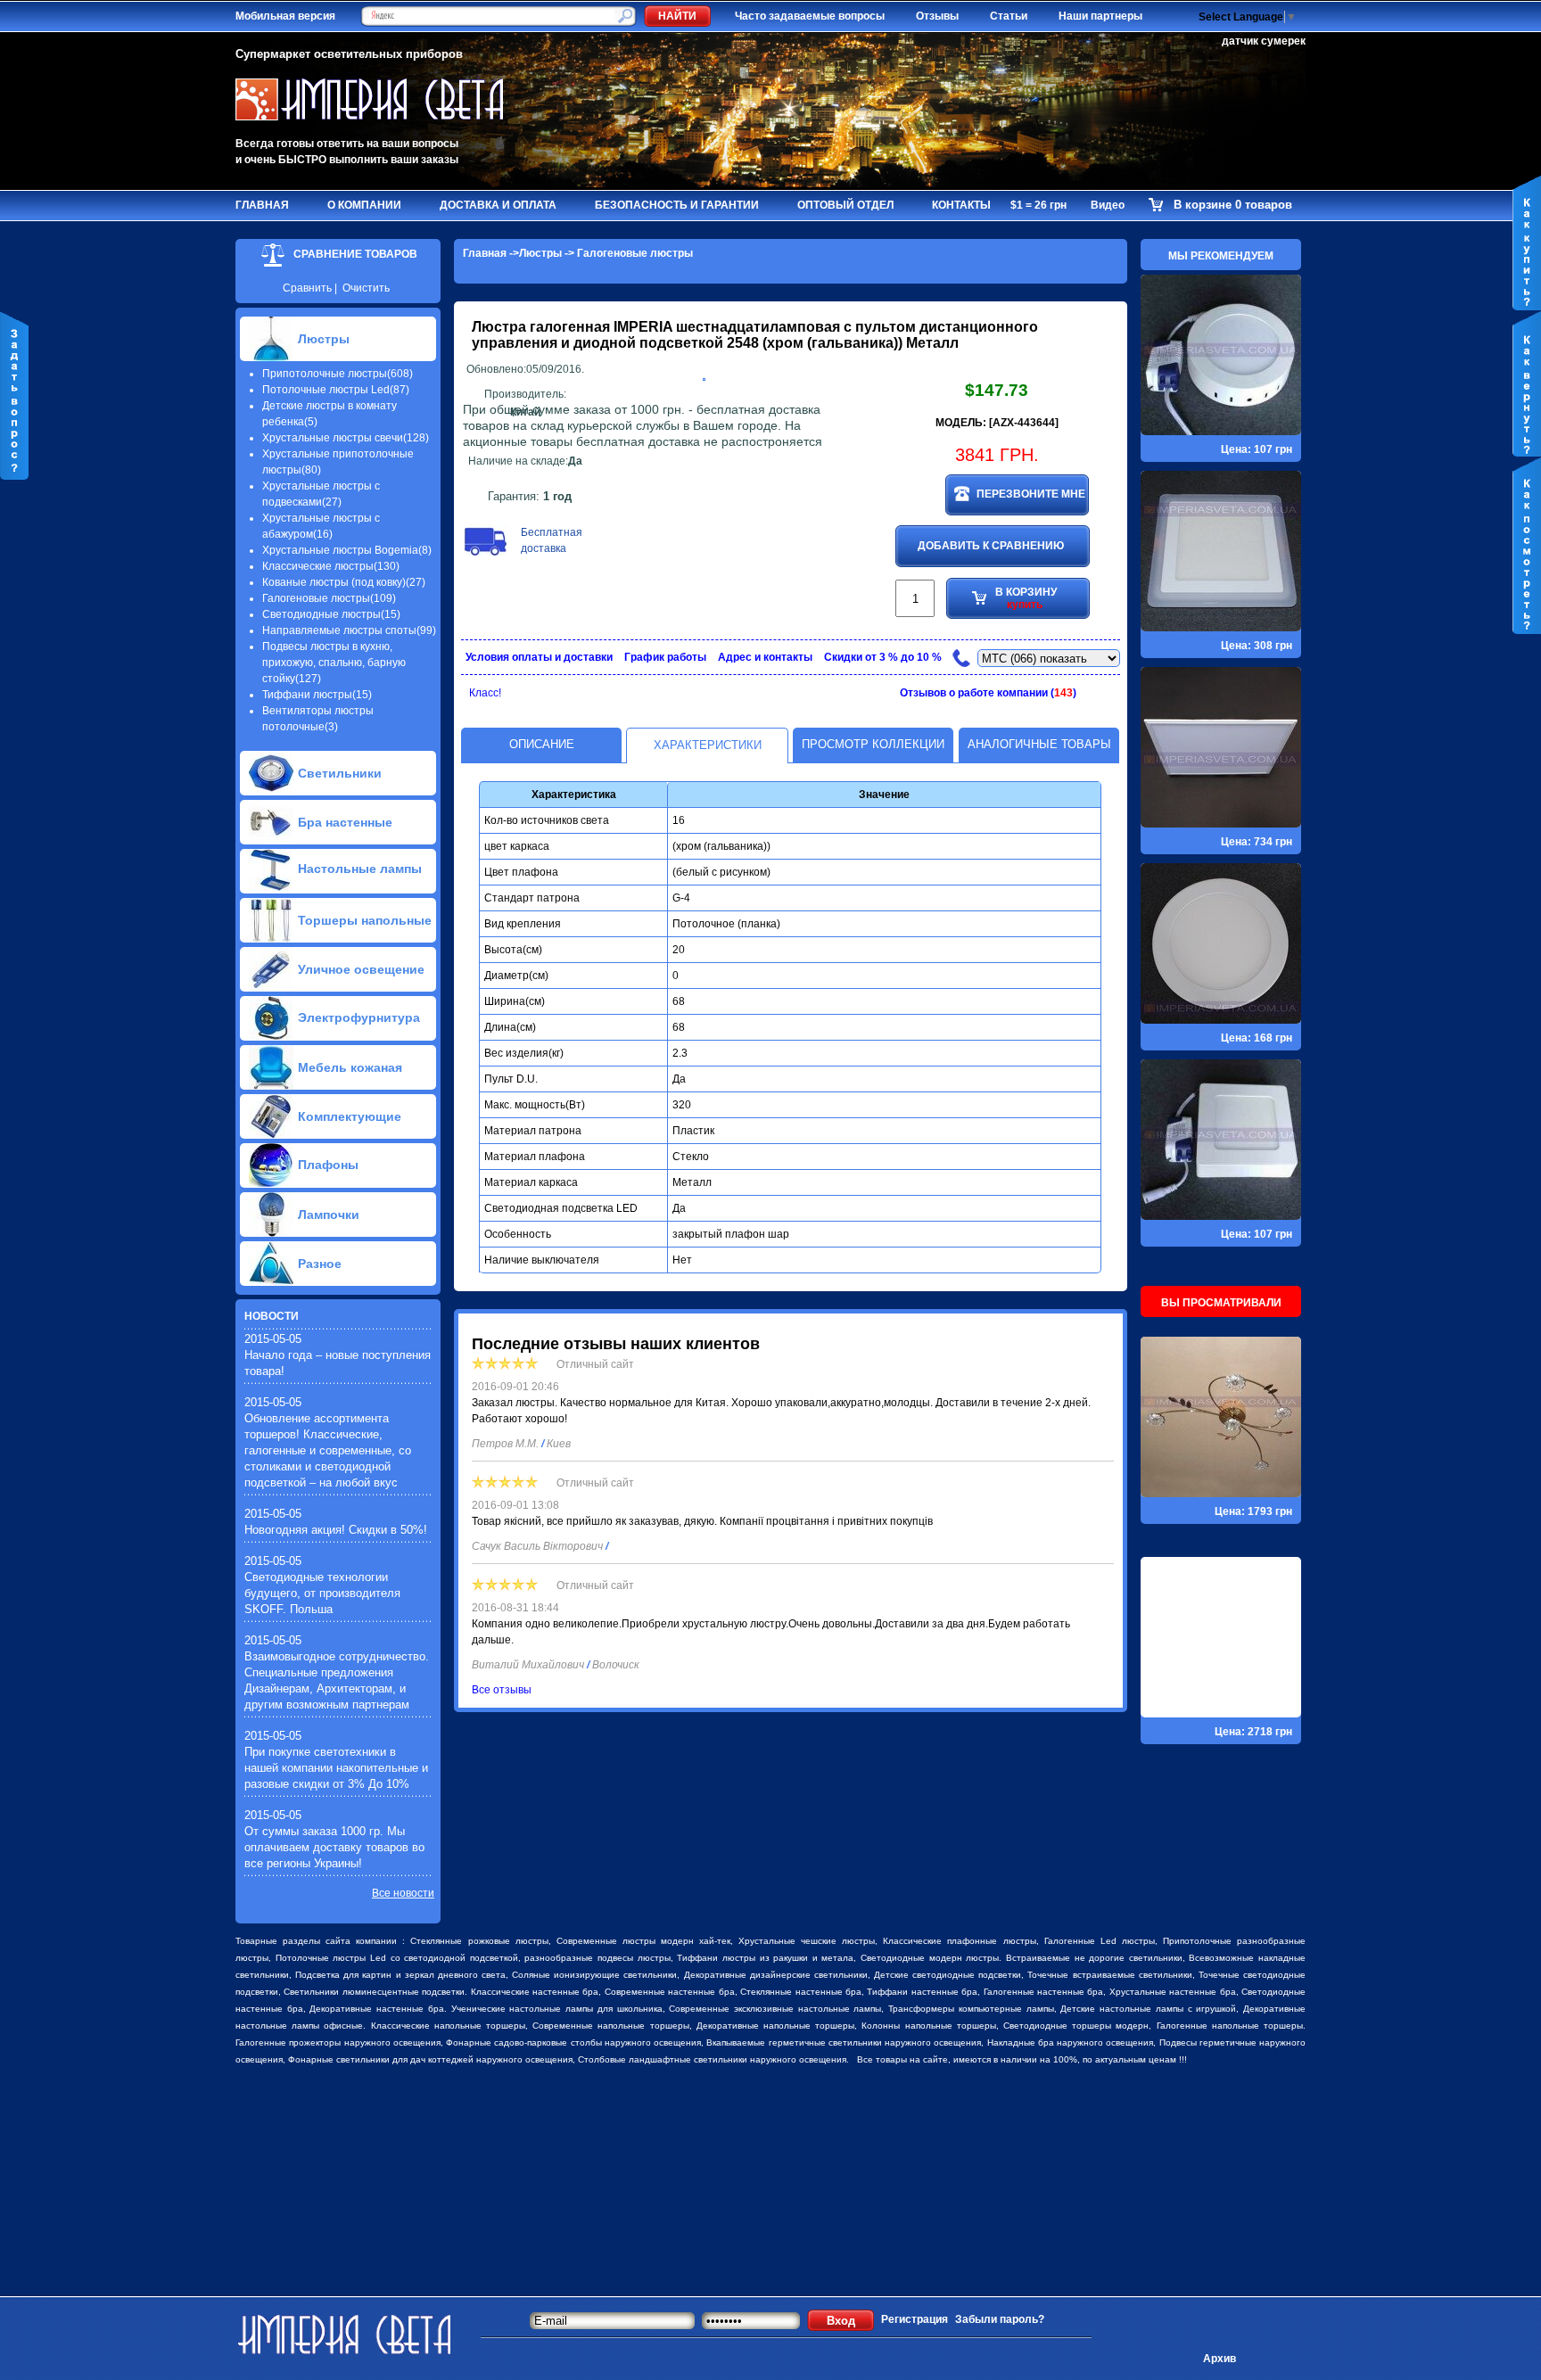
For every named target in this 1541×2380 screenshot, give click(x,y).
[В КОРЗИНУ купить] (996, 677)
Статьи (1009, 16)
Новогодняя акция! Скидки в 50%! (336, 1530)
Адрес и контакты (765, 657)
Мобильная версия (285, 16)
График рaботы (665, 657)
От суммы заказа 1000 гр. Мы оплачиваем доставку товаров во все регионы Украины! (334, 1847)
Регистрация (915, 2319)
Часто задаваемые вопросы (810, 16)
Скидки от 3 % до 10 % (883, 657)
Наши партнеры (1100, 16)
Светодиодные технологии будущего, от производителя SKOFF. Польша (322, 1593)
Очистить (366, 288)
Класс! (485, 693)
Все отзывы (502, 1690)
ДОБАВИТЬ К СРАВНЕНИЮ (991, 546)
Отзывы (937, 16)
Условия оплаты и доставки (539, 657)
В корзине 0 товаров (1233, 205)
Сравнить (307, 288)
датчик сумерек (1264, 41)
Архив (1220, 2359)
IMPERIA (643, 327)
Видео (1108, 205)
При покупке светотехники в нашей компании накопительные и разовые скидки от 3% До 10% (336, 1768)
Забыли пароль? (1000, 2319)
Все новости (403, 1893)
